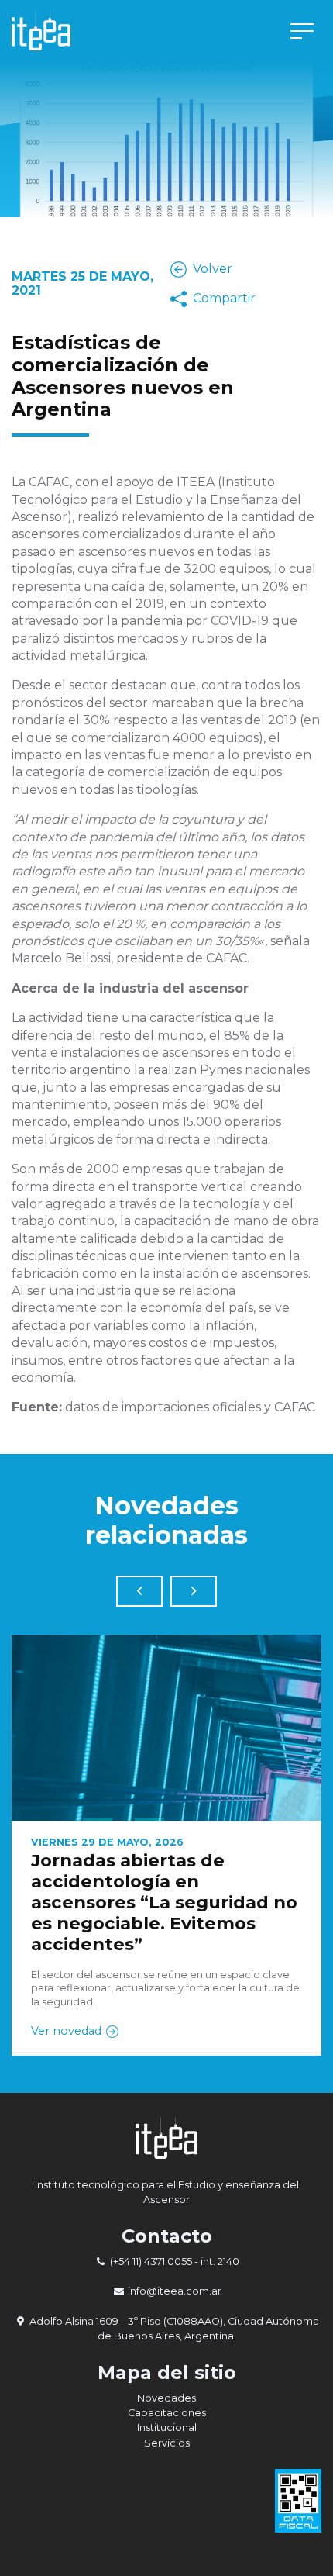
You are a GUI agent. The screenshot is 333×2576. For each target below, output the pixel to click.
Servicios (167, 2443)
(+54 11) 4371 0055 (151, 2262)
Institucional (167, 2428)
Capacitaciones (167, 2413)
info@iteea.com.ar (175, 2291)
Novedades (166, 2398)
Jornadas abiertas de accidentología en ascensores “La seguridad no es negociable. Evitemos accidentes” (164, 1902)
